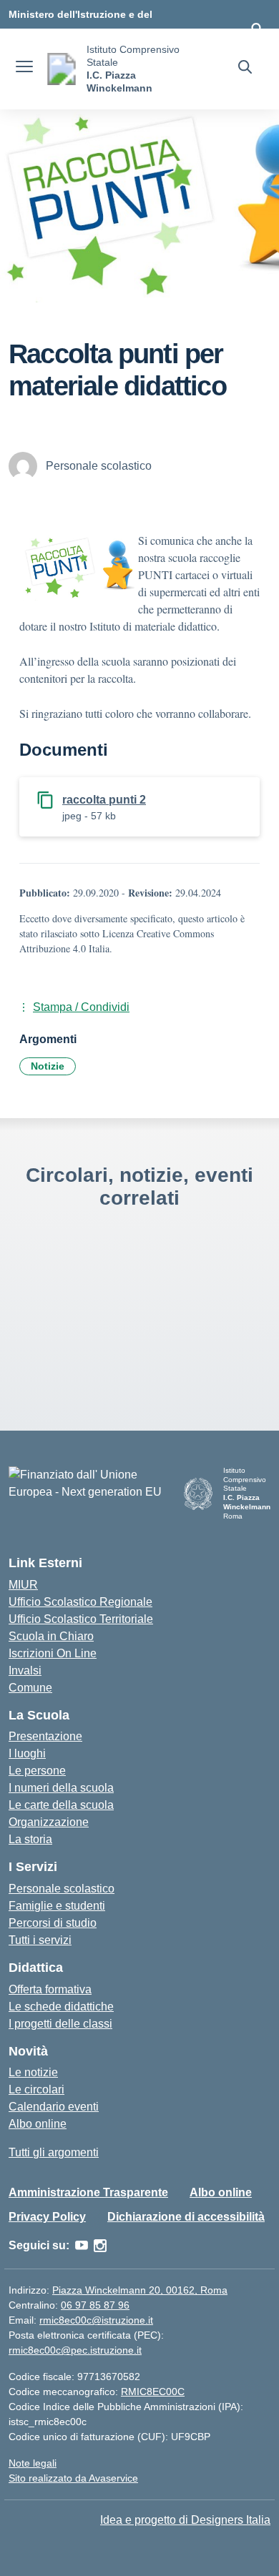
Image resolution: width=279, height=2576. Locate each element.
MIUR (23, 1585)
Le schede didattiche (61, 2007)
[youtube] (82, 2246)
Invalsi (25, 1671)
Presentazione (45, 1736)
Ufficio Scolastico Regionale (80, 1602)
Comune (30, 1688)
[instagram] (100, 2246)
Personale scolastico (62, 1889)
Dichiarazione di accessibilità (186, 2217)
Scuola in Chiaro (51, 1636)
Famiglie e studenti (57, 1906)
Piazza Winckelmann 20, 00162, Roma (140, 2290)
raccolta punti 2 (104, 800)
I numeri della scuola (61, 1788)
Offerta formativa (50, 1989)
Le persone (37, 1771)
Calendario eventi (54, 2107)
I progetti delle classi (60, 2024)
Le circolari (36, 2089)
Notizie (48, 1066)
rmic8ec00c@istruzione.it (96, 2320)
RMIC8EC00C (153, 2392)
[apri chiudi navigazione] (24, 69)
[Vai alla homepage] (62, 69)
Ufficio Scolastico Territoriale (81, 1619)
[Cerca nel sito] (245, 69)
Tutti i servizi (40, 1940)
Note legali (33, 2463)
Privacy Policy (47, 2217)
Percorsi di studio (53, 1923)
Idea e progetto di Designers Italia (185, 2520)
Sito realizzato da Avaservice (73, 2478)
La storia (30, 1839)
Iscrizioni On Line (53, 1653)
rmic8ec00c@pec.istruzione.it (75, 2350)
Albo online (38, 2124)
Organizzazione (49, 1822)
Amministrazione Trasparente (88, 2192)
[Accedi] (257, 29)
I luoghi (27, 1753)
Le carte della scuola (61, 1805)
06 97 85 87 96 (95, 2305)
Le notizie (33, 2072)
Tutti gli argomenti (54, 2152)
